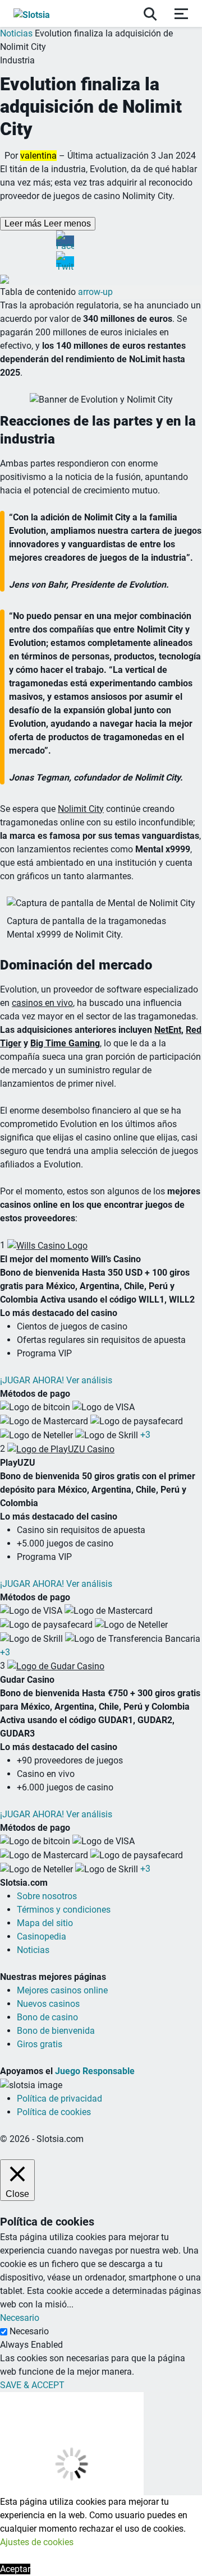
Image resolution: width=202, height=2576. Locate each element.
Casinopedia (42, 1936)
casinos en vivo (42, 1003)
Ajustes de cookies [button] (37, 2542)
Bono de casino (47, 2017)
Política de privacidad (59, 2099)
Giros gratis (40, 2044)
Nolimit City (81, 809)
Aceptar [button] (15, 2569)
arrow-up (95, 292)
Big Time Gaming (65, 1043)
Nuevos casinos (48, 2004)
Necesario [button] (20, 2318)
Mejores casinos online (62, 1990)
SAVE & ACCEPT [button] (32, 2385)
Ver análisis (89, 1380)
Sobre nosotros (47, 1896)
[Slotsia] (43, 13)
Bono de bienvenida (56, 2031)
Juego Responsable (95, 2071)
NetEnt (168, 1030)
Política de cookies (54, 2112)
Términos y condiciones (64, 1910)
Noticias (16, 33)
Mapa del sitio (45, 1923)
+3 (145, 1435)
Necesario (29, 2331)
